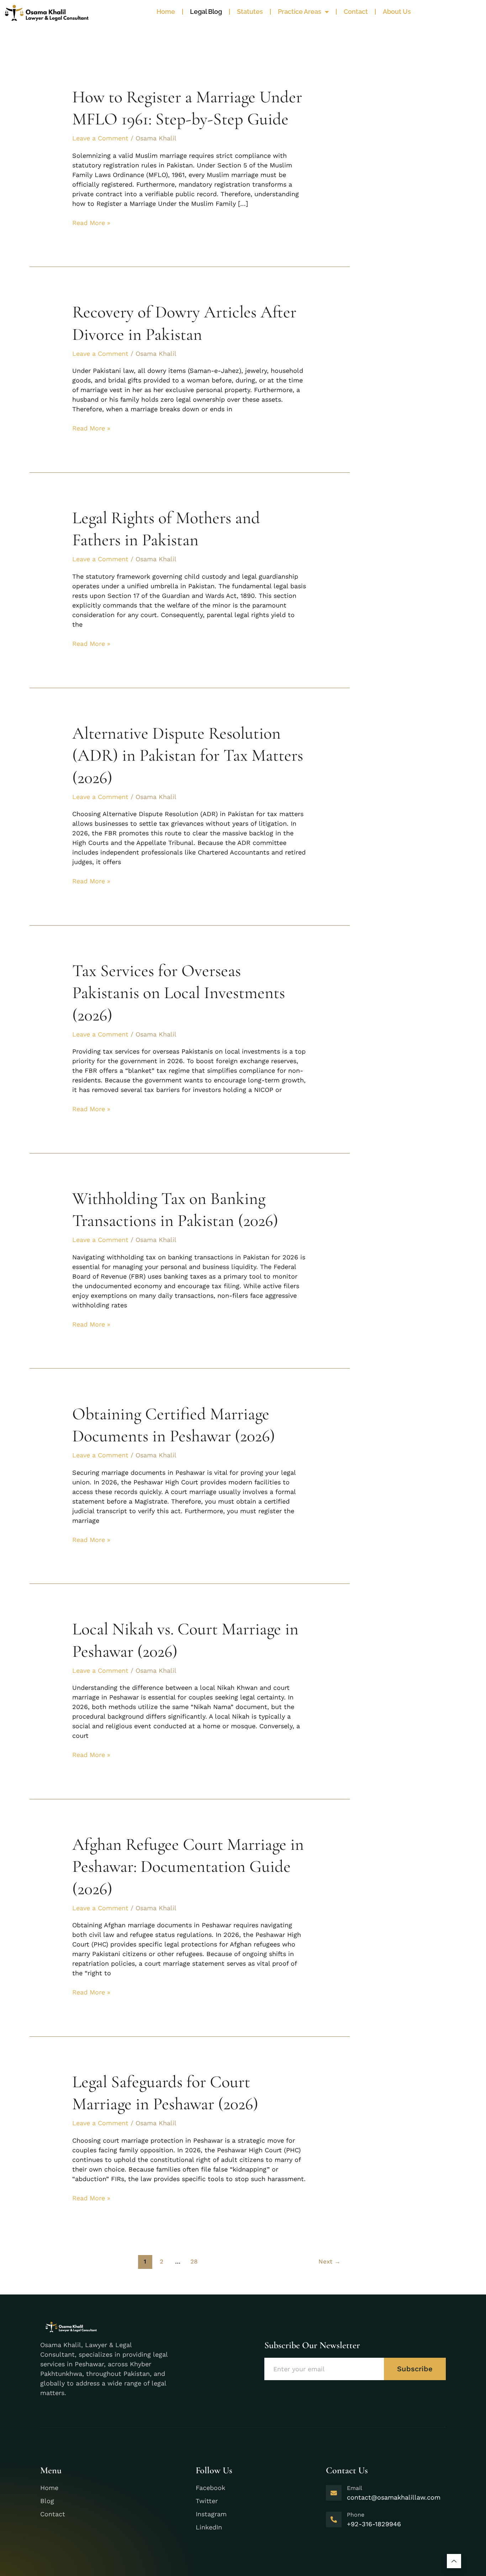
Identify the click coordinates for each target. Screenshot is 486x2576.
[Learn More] (454, 2561)
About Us (397, 12)
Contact (356, 12)
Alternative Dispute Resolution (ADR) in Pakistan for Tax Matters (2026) (188, 756)
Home (166, 12)
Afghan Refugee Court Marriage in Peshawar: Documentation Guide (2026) (188, 1867)
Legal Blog (206, 12)
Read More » (91, 222)
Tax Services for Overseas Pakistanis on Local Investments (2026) (179, 993)
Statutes (250, 12)
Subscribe (415, 2369)
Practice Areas (300, 12)
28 (194, 2261)
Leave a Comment (100, 138)
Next (329, 2261)
